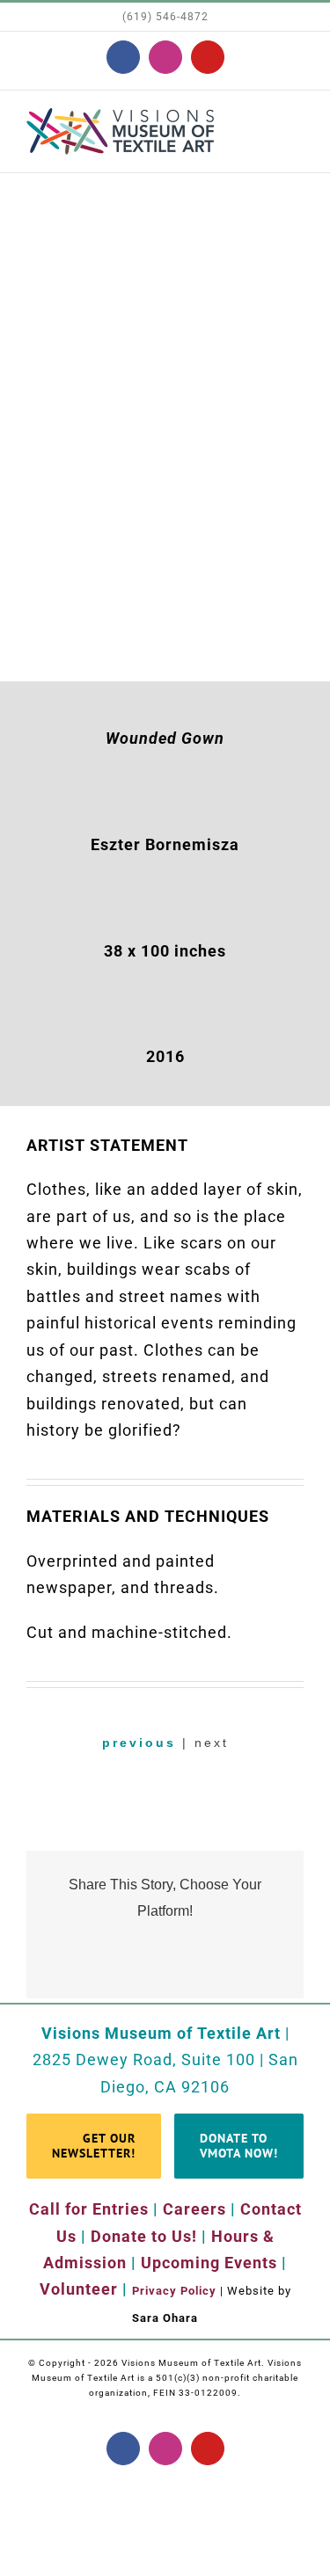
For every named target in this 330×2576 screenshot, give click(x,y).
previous (139, 1743)
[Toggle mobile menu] (296, 124)
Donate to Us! (144, 2236)
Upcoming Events (209, 2263)
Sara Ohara (165, 2318)
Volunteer (79, 2289)
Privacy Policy (174, 2291)
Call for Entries (89, 2209)
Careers (194, 2209)
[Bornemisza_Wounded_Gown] (165, 189)
